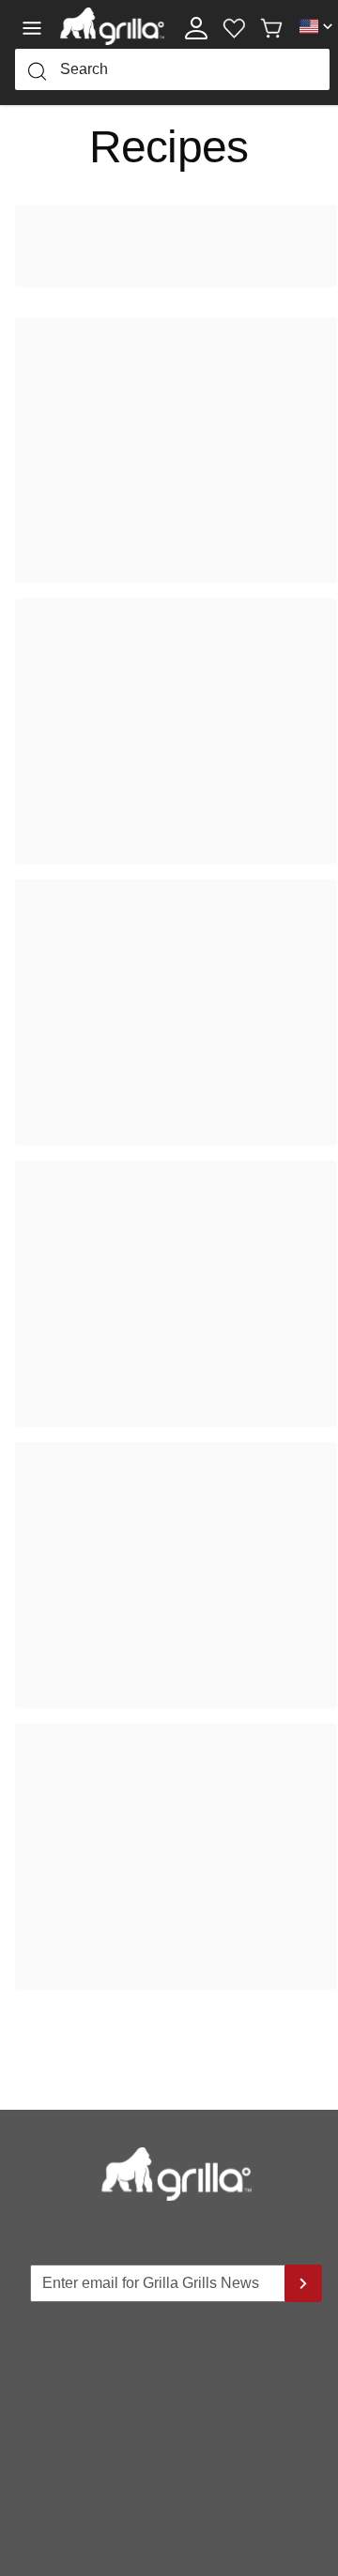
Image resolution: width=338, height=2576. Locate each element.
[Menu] (38, 26)
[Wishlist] (234, 26)
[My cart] (271, 26)
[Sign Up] (303, 2283)
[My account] (196, 26)
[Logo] (112, 26)
